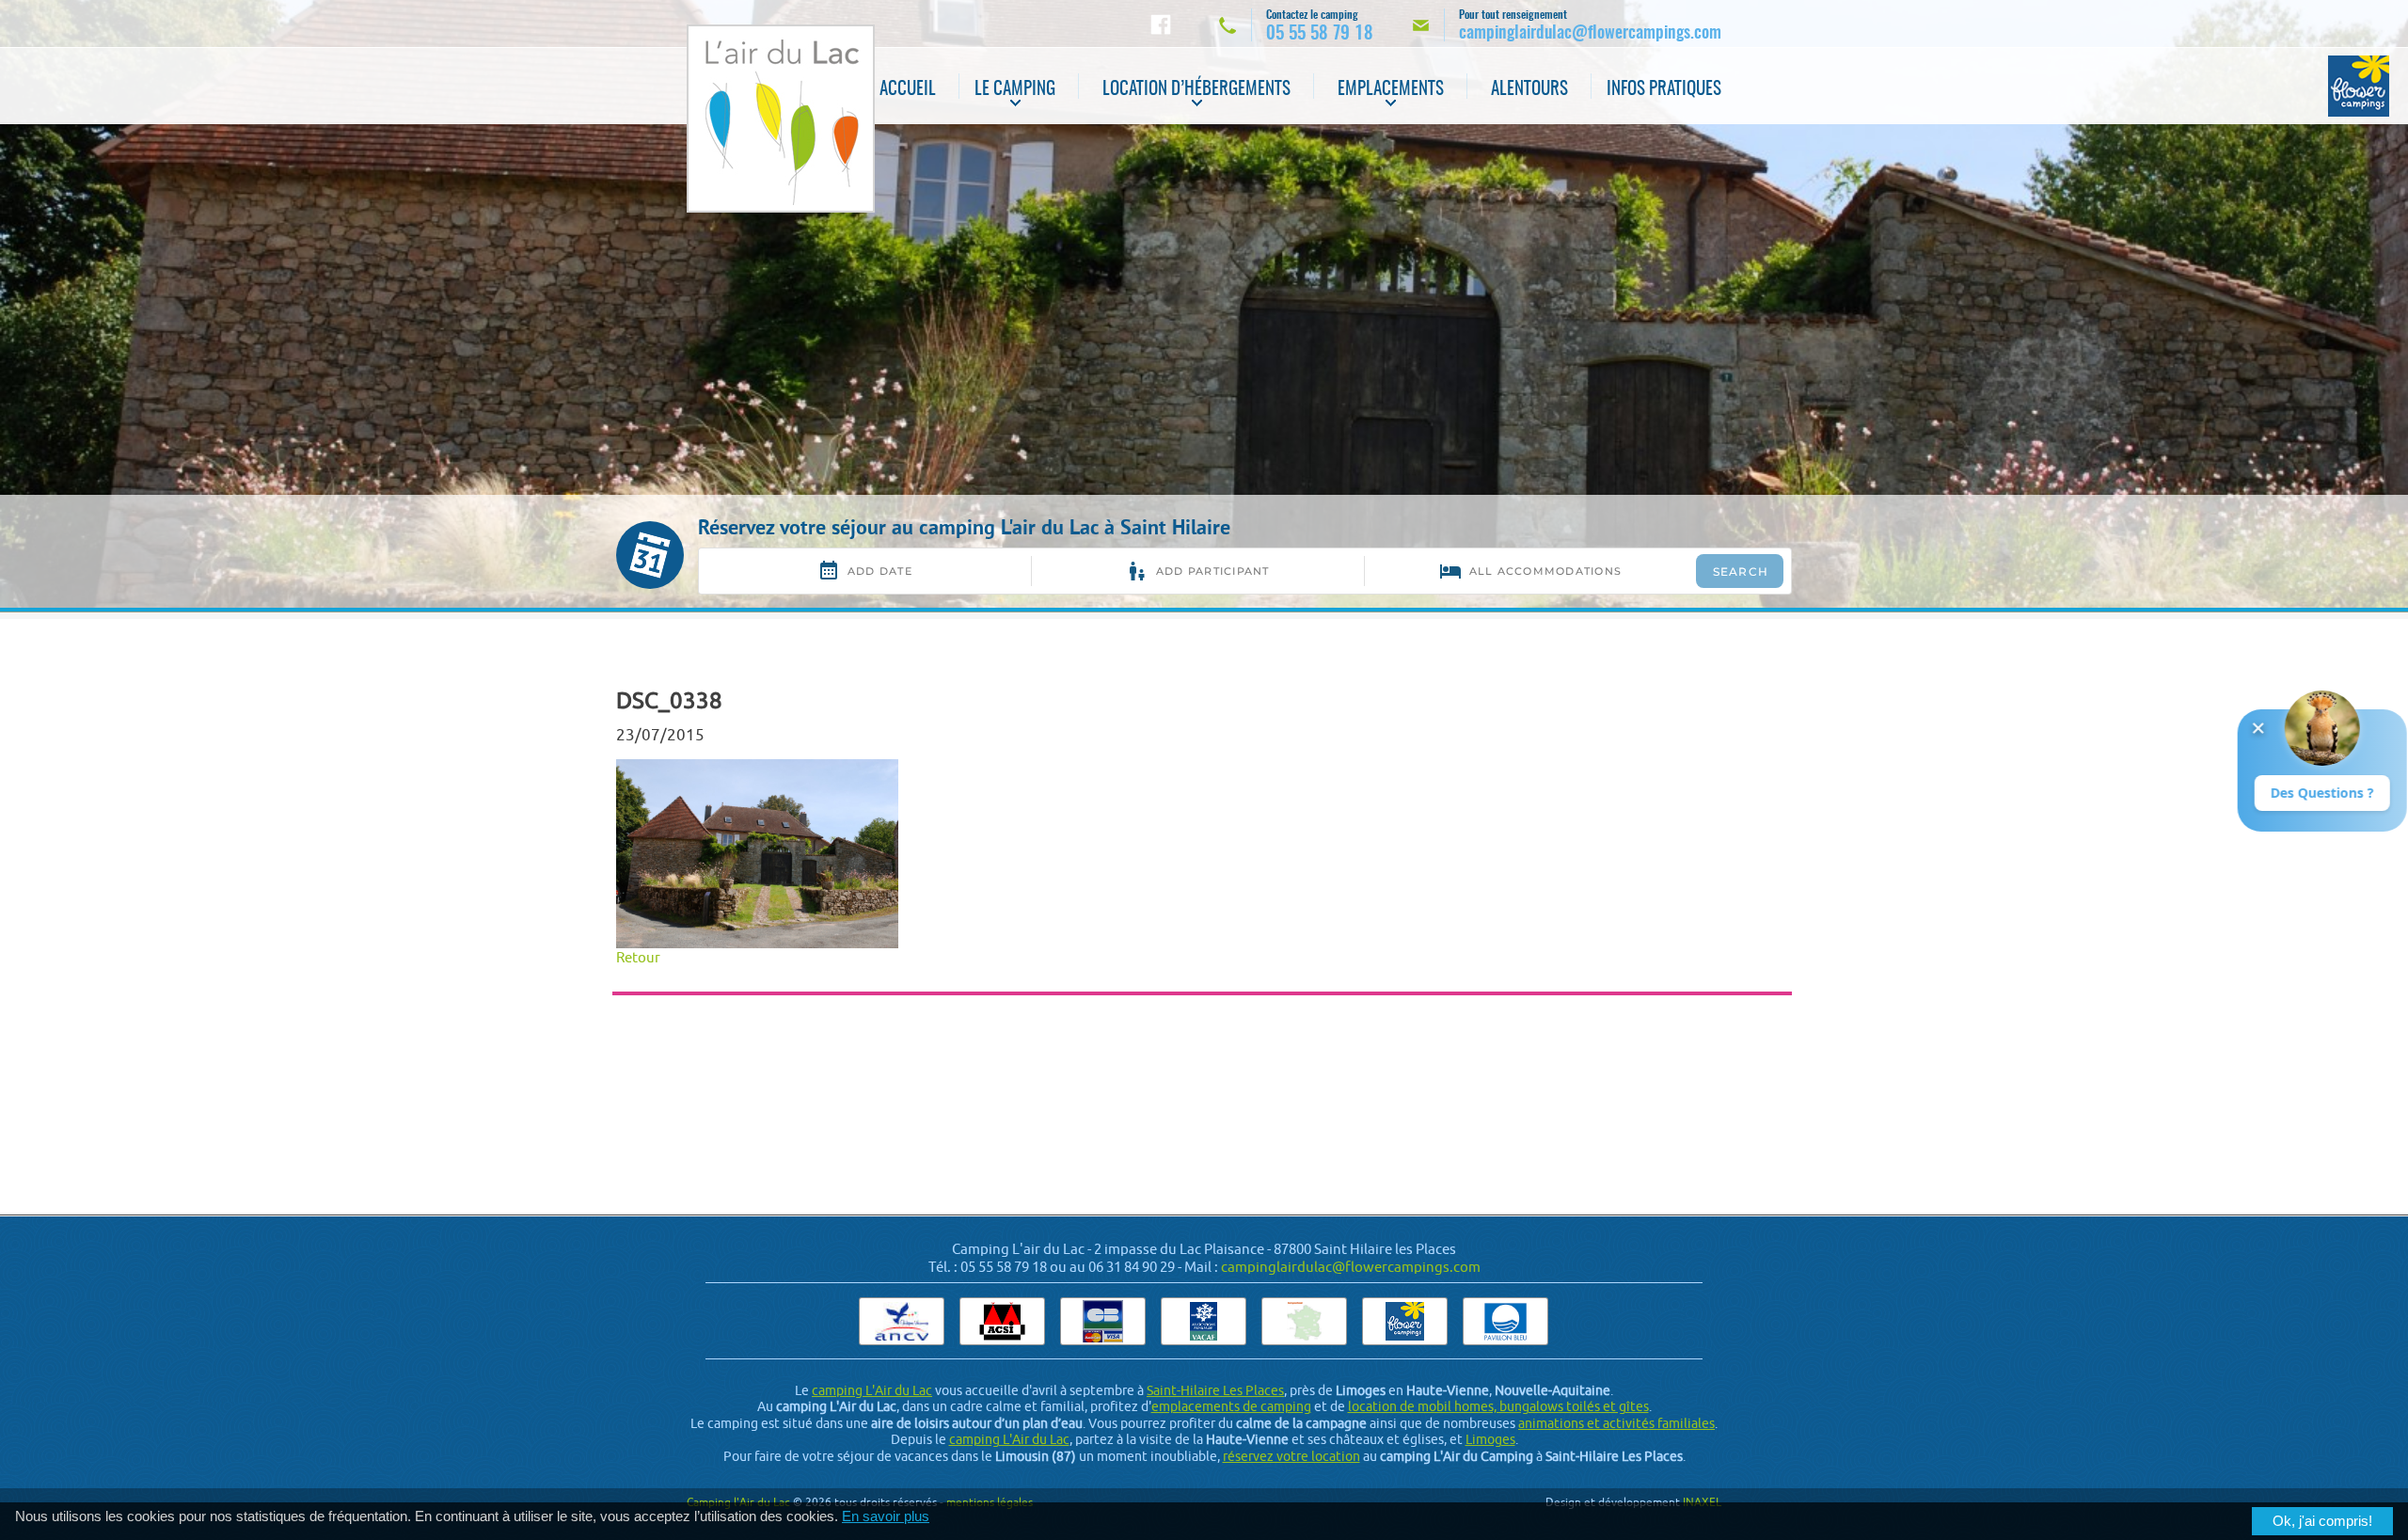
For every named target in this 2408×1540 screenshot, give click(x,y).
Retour (638, 957)
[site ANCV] (902, 1321)
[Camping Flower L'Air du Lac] (2359, 86)
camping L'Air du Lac (872, 1390)
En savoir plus (886, 1516)
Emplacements (1391, 90)
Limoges (1490, 1439)
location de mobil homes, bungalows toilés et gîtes (1498, 1406)
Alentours (1529, 90)
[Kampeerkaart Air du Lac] (1304, 1321)
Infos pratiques (1664, 90)
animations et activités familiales (1616, 1423)
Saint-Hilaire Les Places (1215, 1390)
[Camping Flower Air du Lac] (1405, 1321)
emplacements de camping (1231, 1406)
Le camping (1015, 90)
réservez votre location (1291, 1456)
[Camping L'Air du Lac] (781, 119)
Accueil (908, 90)
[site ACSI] (1002, 1321)
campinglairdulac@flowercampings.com (1351, 1267)
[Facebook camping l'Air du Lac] (1161, 24)
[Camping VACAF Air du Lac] (1204, 1321)
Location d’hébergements (1196, 90)
